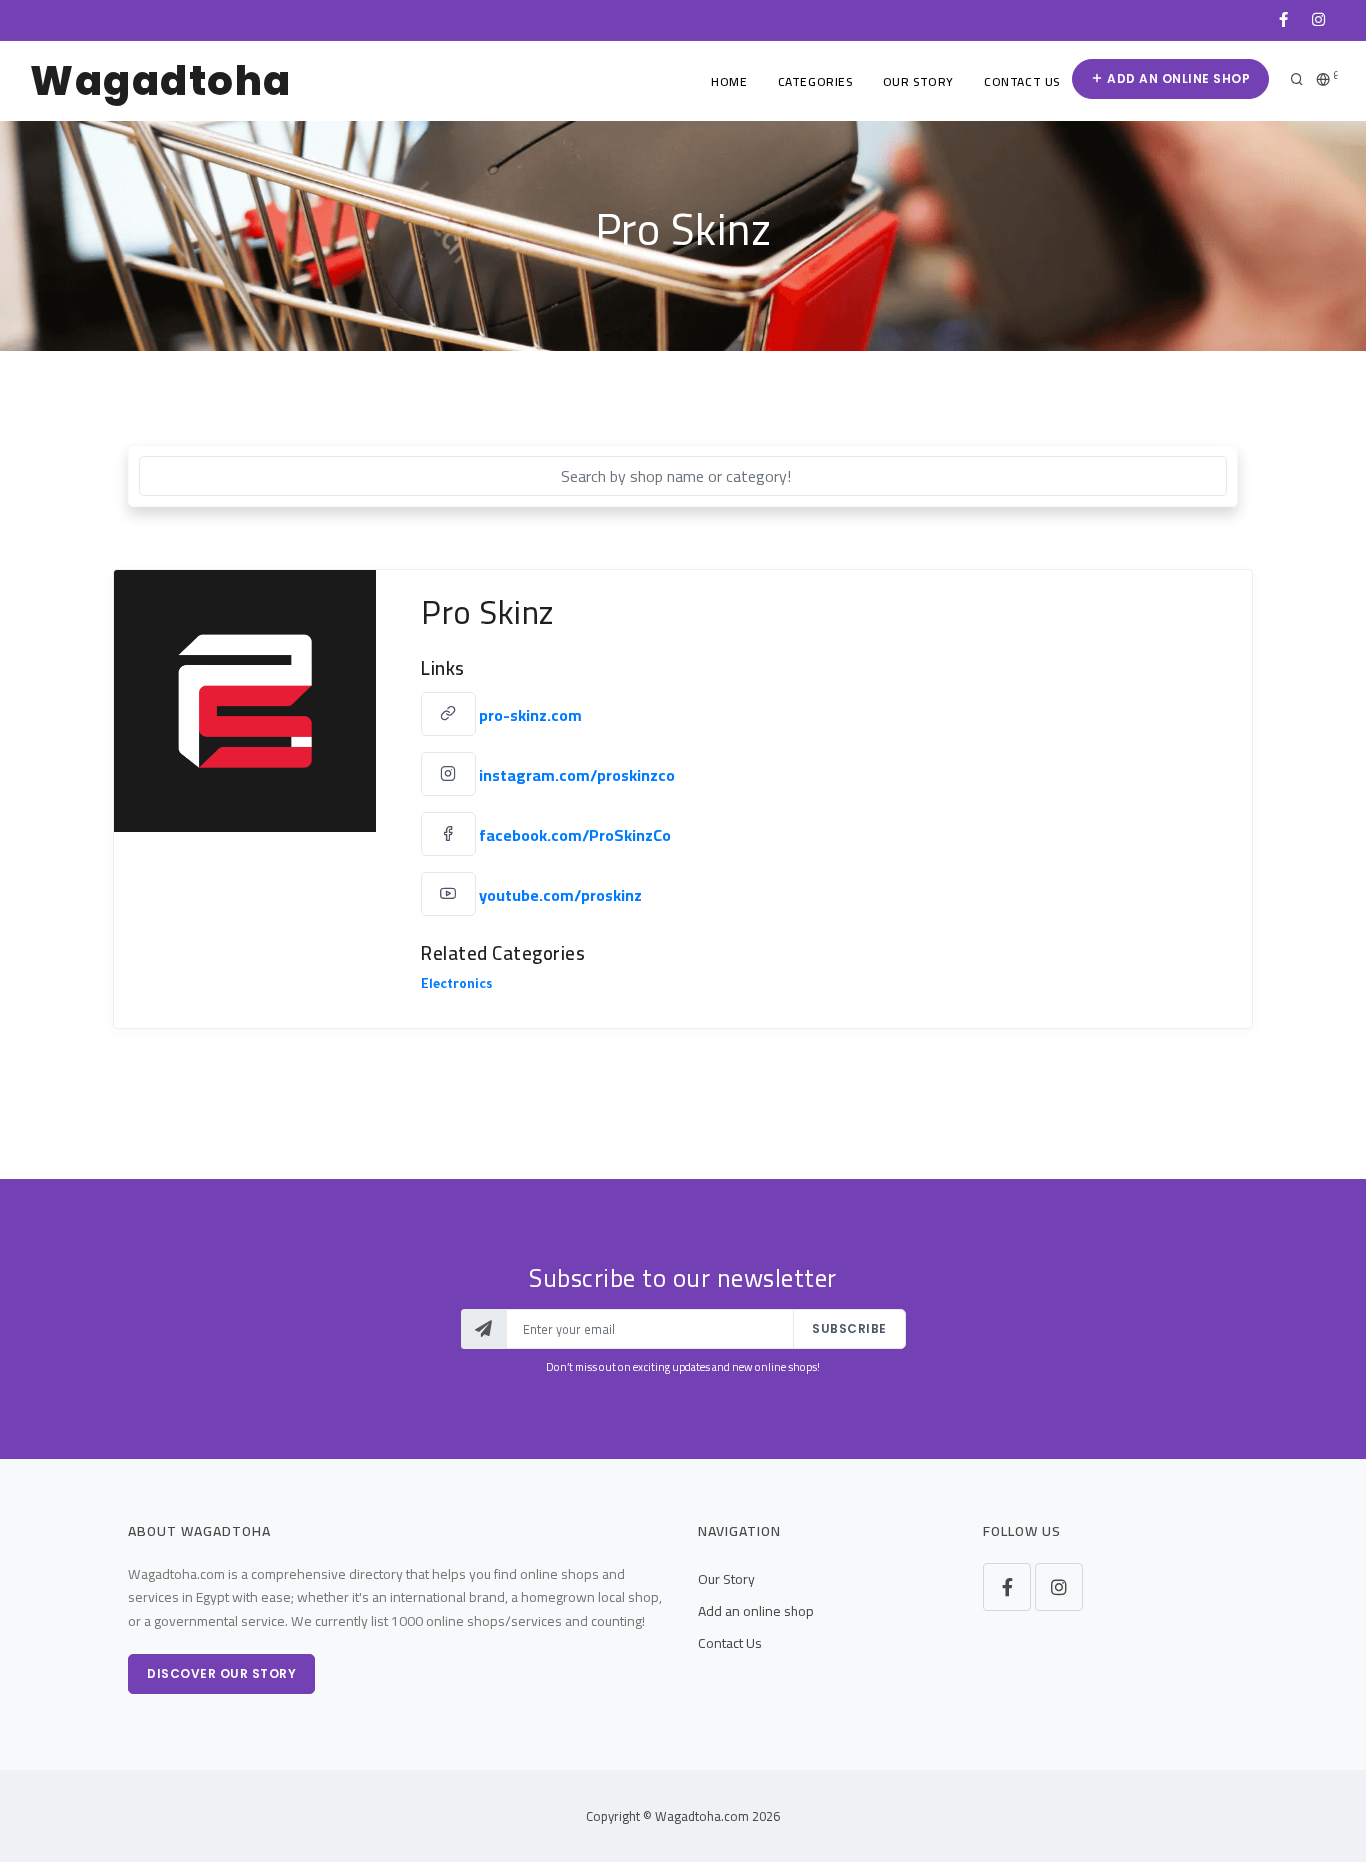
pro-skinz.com (530, 715)
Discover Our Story (221, 1673)
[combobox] (683, 476)
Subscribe (849, 1328)
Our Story (918, 81)
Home (729, 81)
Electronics (456, 986)
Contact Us (1022, 81)
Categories (815, 81)
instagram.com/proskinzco (577, 775)
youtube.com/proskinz (560, 895)
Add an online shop (1177, 78)
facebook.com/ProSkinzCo (575, 835)
